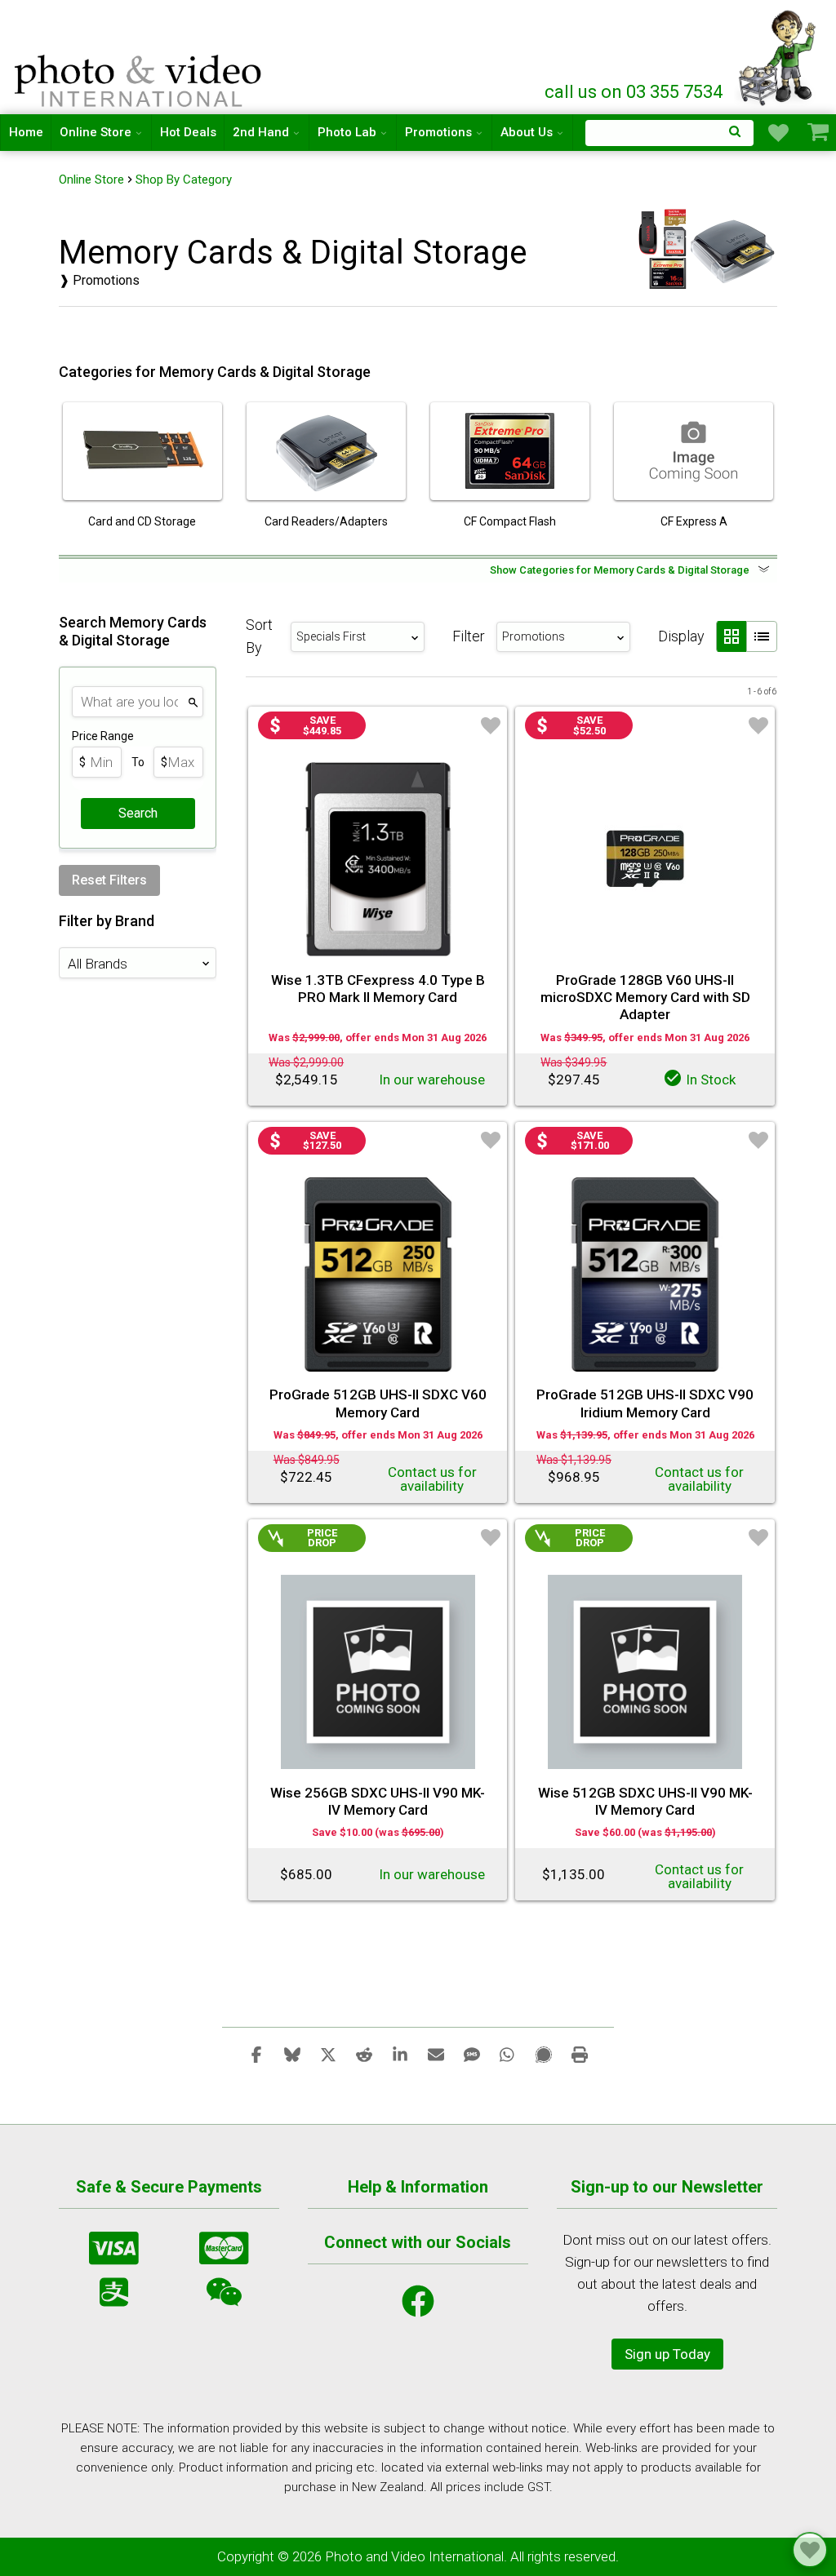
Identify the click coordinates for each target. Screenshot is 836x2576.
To (138, 762)
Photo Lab (347, 132)
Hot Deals (188, 132)
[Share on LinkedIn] (400, 2054)
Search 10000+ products (669, 133)
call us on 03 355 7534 (634, 92)
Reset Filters (109, 880)
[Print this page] (580, 2054)
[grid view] (731, 636)
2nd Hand (261, 132)
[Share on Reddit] (364, 2054)
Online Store (96, 132)
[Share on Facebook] (256, 2054)
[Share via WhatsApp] (508, 2054)
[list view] (762, 636)
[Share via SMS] (472, 2054)
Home (26, 132)
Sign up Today (667, 2354)
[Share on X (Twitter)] (328, 2054)
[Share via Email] (436, 2054)
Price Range (103, 736)
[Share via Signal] (544, 2054)
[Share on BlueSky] (292, 2054)
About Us (527, 132)
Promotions (438, 132)
